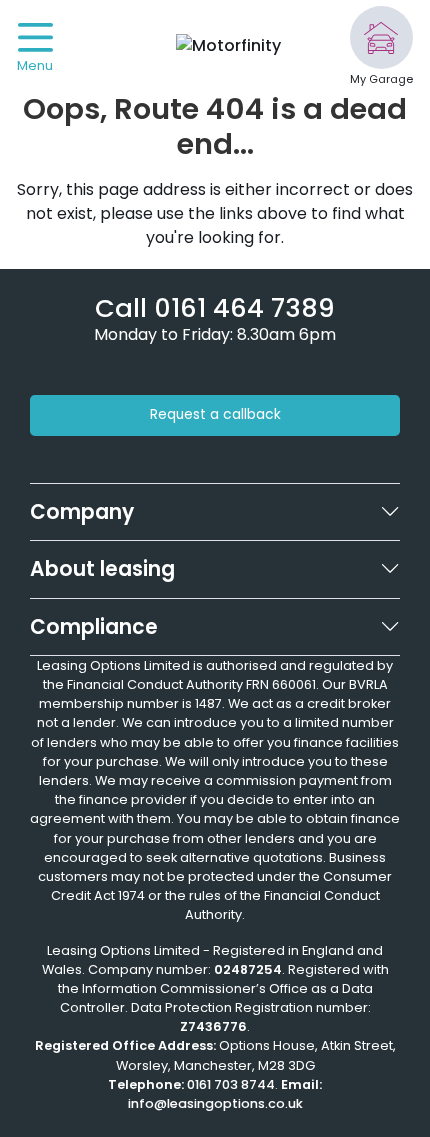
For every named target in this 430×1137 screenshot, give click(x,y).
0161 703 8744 (231, 1084)
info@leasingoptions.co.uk (215, 1103)
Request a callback (215, 414)
